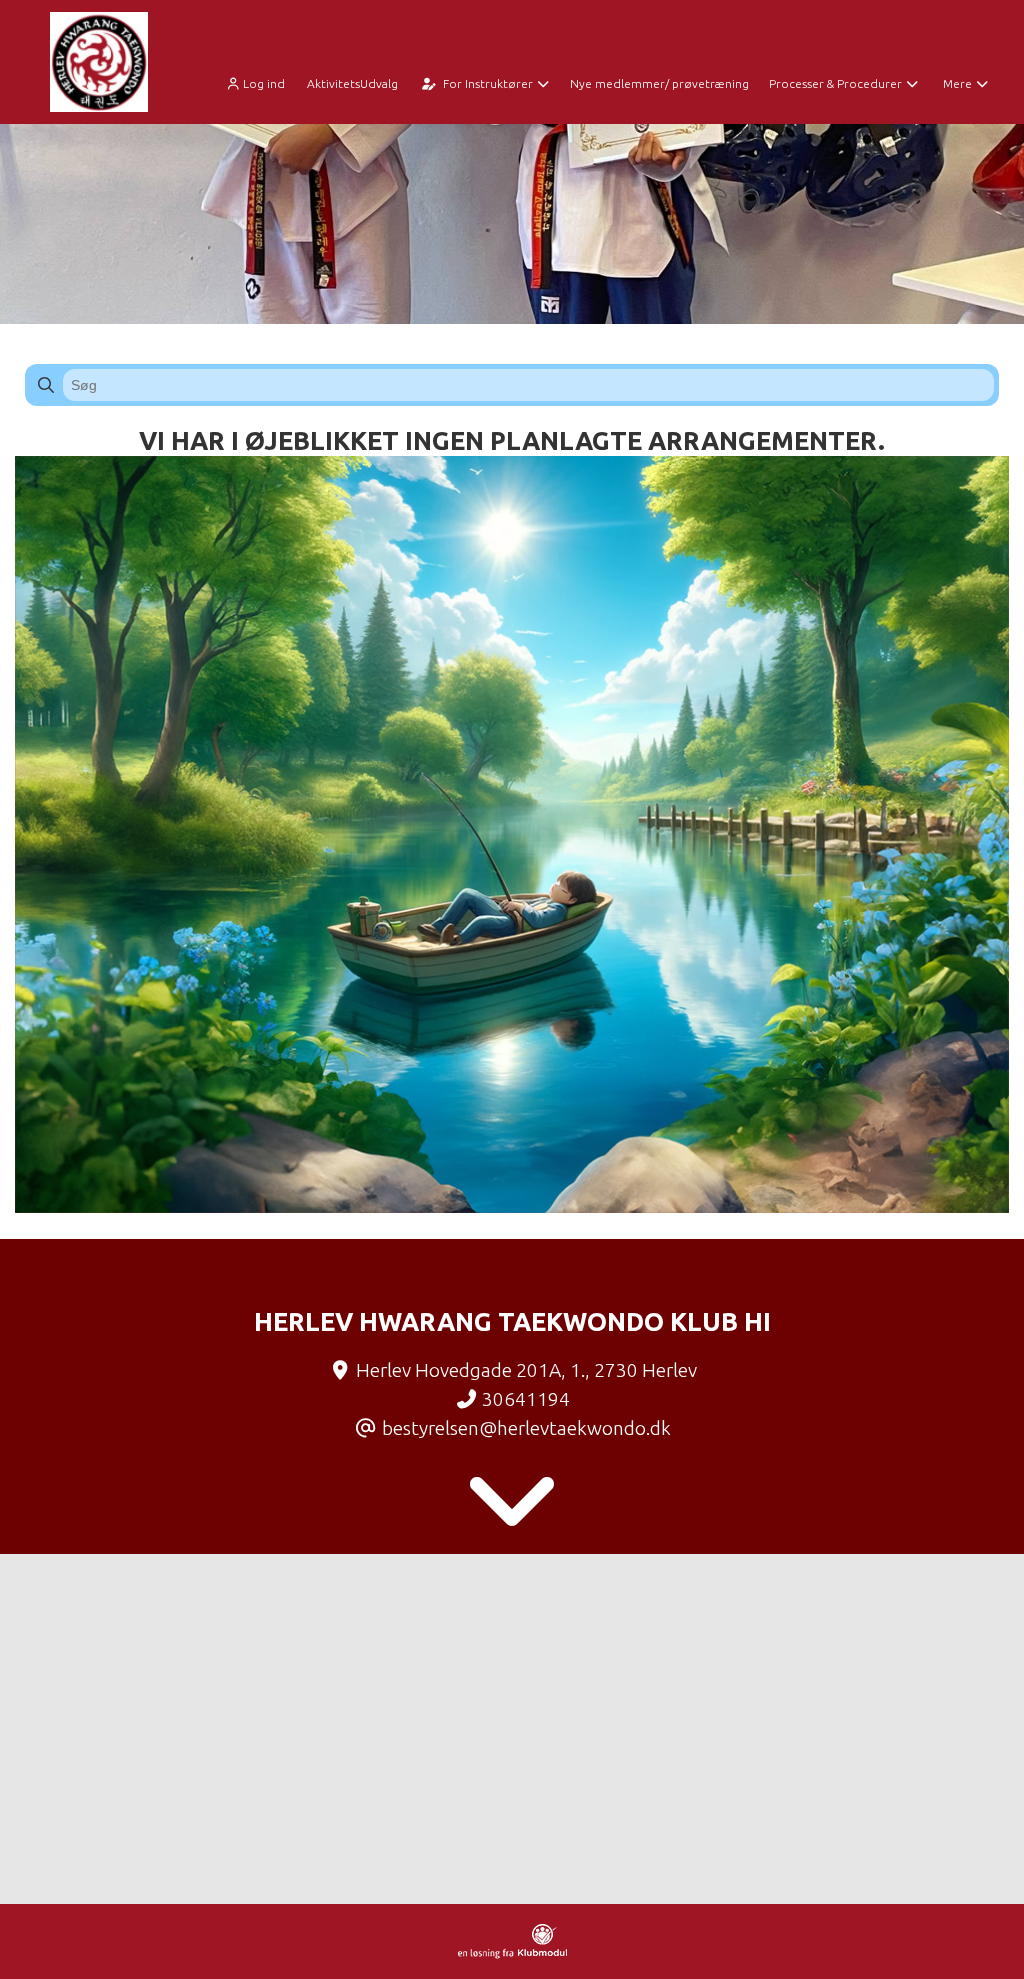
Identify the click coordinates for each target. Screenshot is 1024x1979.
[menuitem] (261, 82)
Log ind (264, 83)
